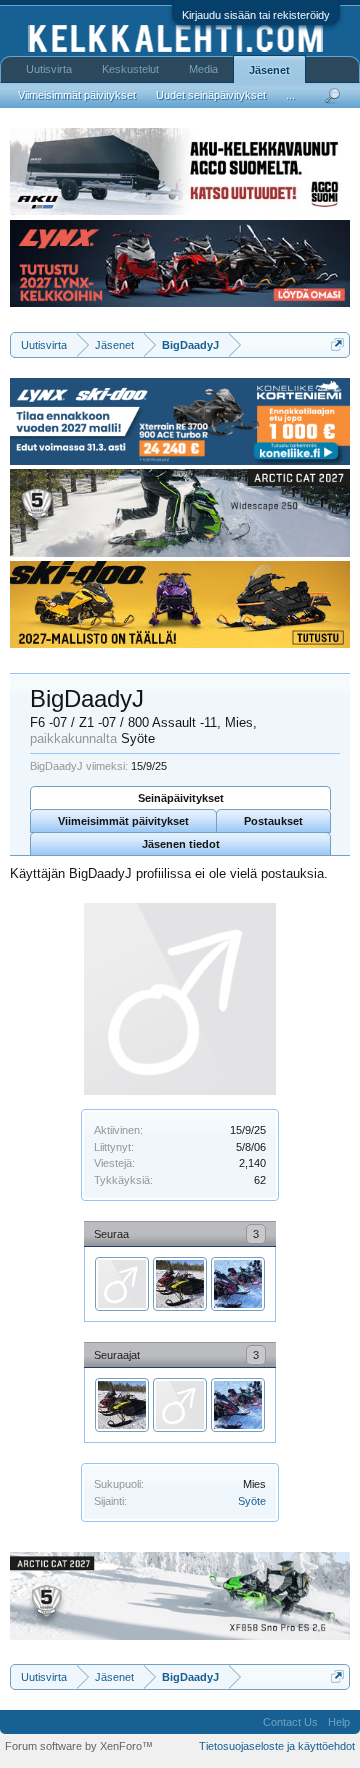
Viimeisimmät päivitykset (123, 821)
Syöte (252, 1501)
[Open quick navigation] (337, 344)
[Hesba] (238, 1284)
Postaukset (273, 821)
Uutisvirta (49, 69)
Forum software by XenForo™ (79, 1746)
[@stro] (122, 1284)
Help (339, 1722)
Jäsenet (269, 70)
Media (203, 69)
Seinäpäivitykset (181, 798)
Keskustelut (130, 69)
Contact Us (290, 1722)
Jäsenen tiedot (181, 844)
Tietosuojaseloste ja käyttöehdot (277, 1746)
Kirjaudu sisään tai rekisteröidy (256, 15)
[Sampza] (180, 1284)
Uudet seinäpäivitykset (211, 95)
